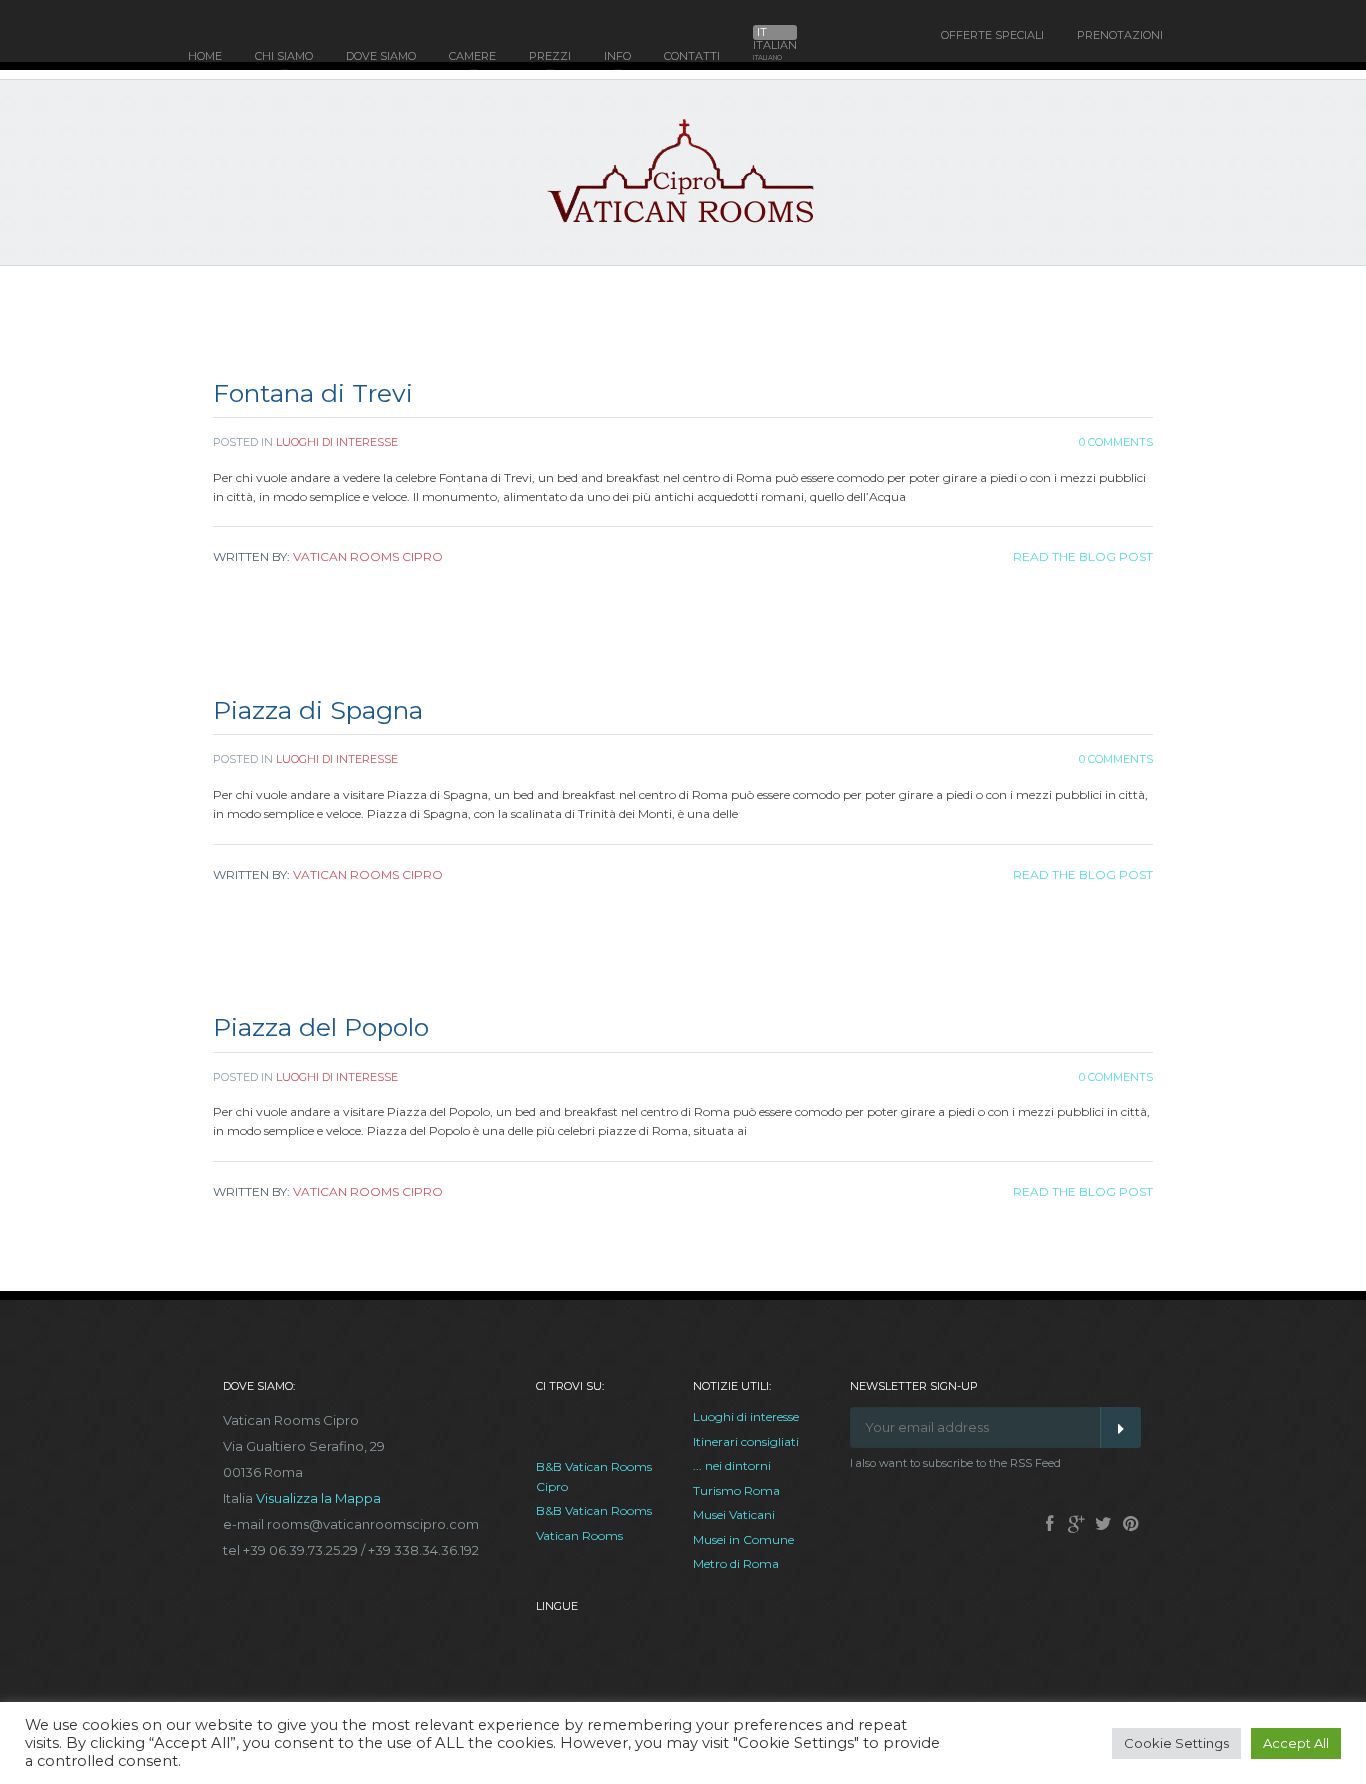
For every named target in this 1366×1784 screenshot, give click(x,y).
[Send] (1120, 1427)
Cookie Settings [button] (1176, 1743)
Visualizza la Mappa (318, 1498)
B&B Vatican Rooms (594, 1510)
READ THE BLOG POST (1083, 556)
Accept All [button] (1296, 1743)
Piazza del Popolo (321, 1027)
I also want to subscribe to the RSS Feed (955, 1463)
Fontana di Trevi (313, 393)
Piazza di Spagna (318, 710)
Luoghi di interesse (337, 442)
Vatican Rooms (579, 1535)
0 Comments (1116, 442)
